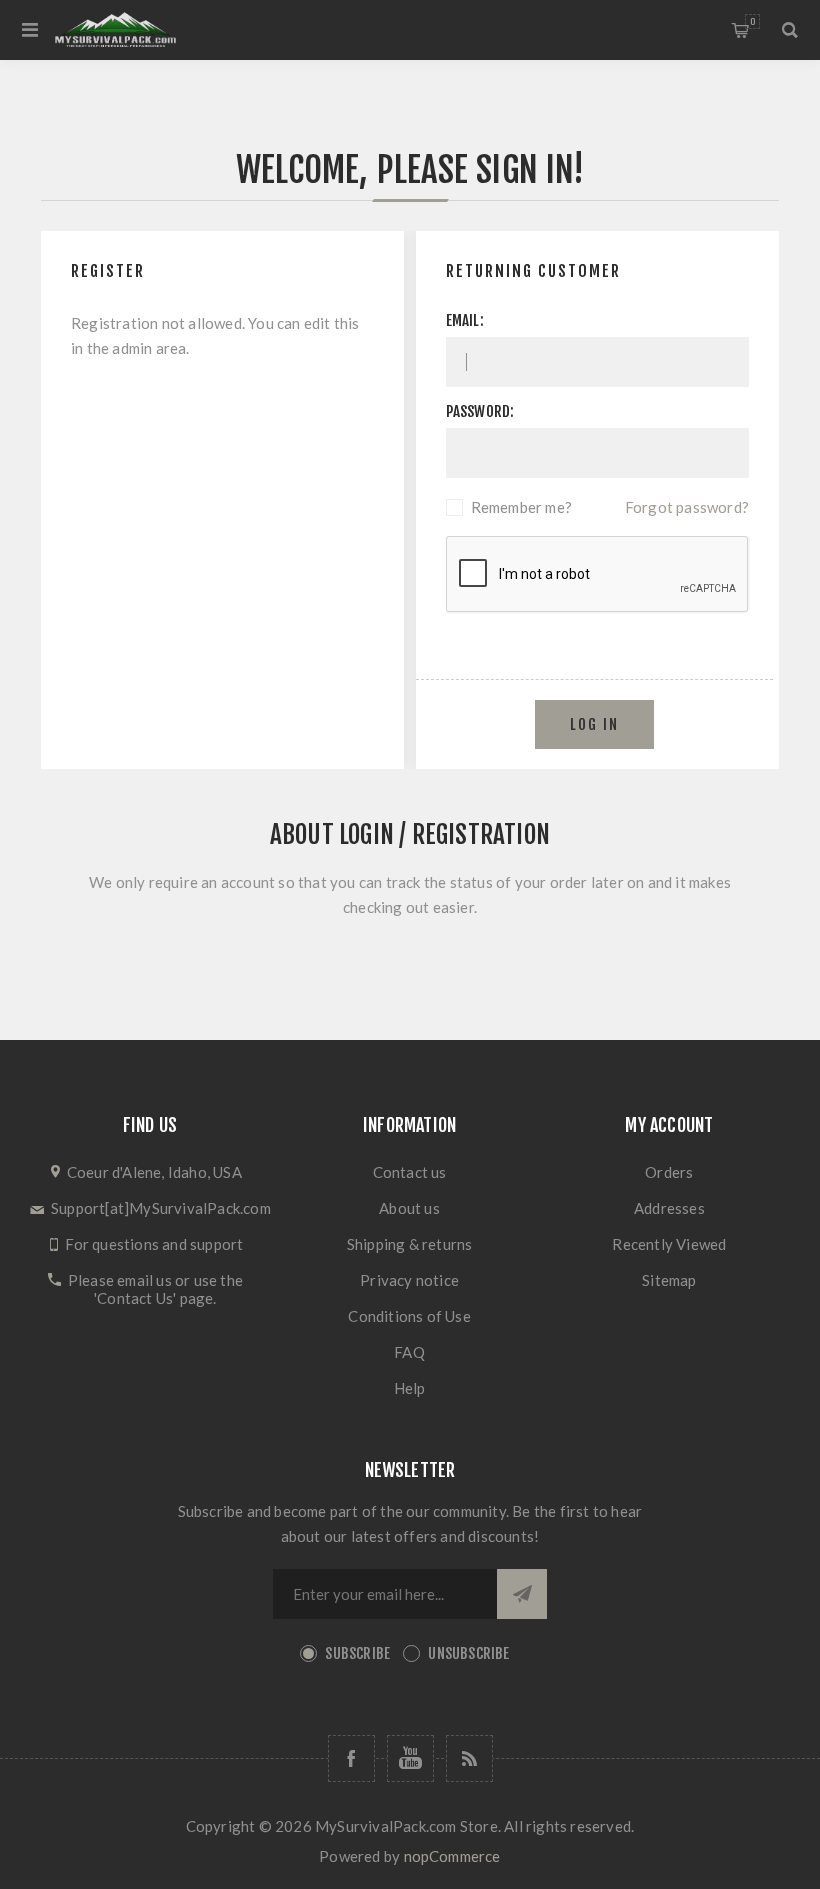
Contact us (410, 1172)
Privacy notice (409, 1280)
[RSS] (469, 1758)
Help (410, 1388)
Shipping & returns (410, 1244)
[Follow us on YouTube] (410, 1758)
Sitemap (669, 1280)
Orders (669, 1172)
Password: (480, 411)
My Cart (752, 21)
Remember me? (521, 507)
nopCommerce (452, 1856)
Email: (465, 320)
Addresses (669, 1208)
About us (409, 1208)
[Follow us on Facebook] (351, 1758)
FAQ (409, 1352)
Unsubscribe (468, 1653)
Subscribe (357, 1653)
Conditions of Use (409, 1316)
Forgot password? (687, 507)
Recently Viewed (669, 1244)
